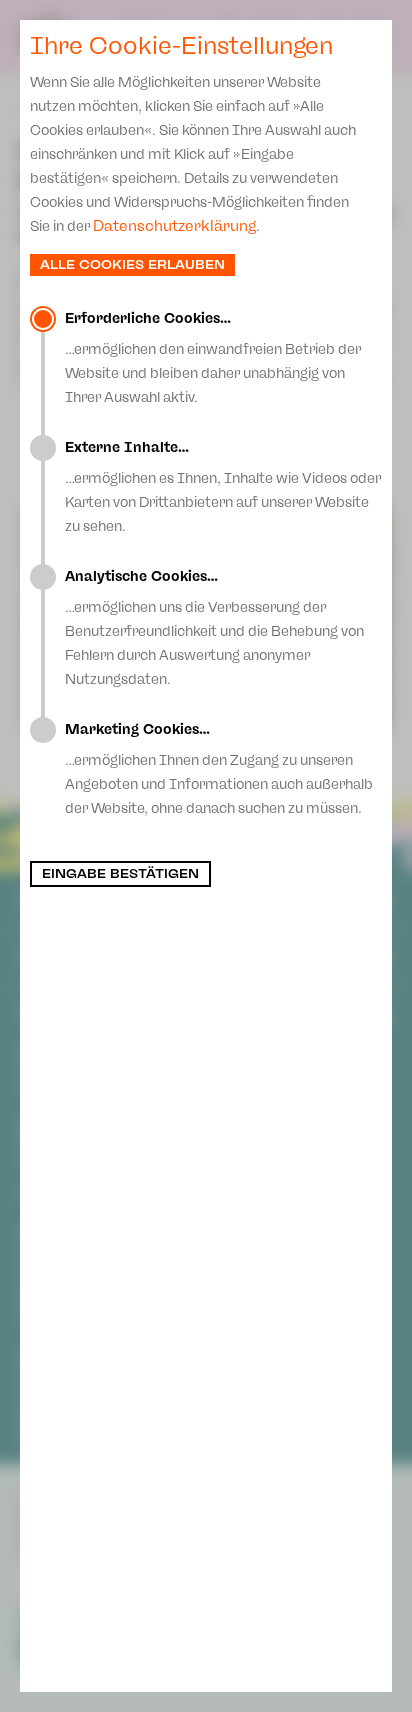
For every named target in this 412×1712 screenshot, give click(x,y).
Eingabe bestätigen (120, 874)
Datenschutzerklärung (174, 226)
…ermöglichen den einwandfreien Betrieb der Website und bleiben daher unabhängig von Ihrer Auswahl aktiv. (213, 358)
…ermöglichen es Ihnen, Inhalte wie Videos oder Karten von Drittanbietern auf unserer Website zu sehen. (223, 487)
